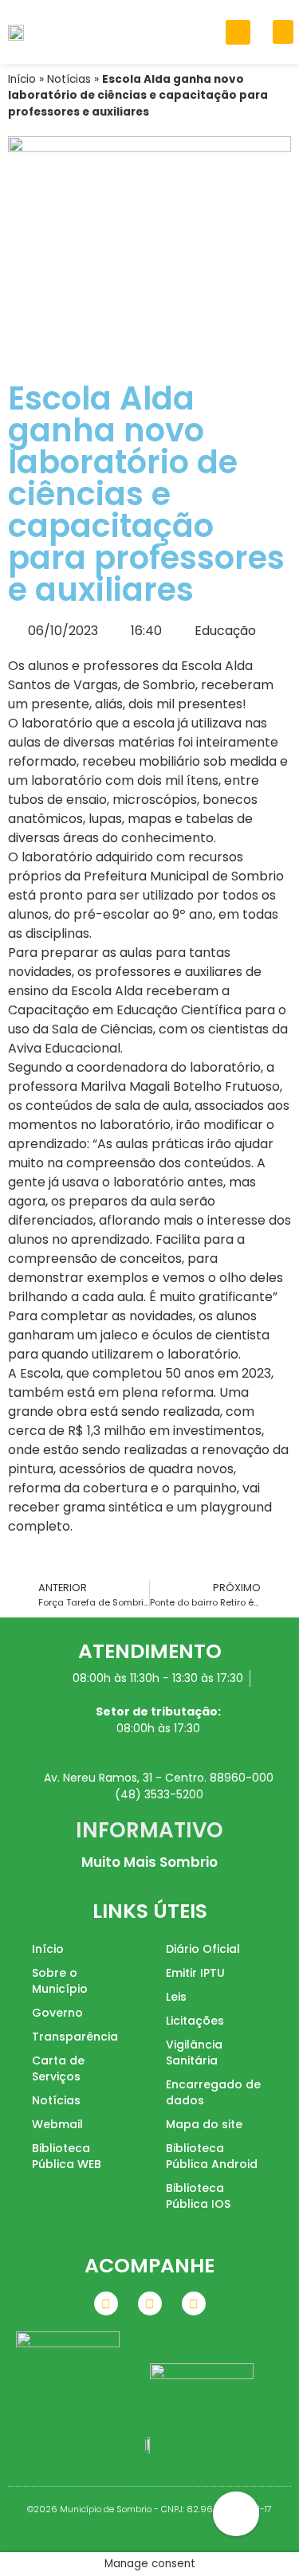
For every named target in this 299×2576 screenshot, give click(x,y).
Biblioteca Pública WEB (67, 2156)
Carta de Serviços (58, 2068)
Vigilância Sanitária (194, 2053)
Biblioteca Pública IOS (198, 2196)
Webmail (57, 2124)
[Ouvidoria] (236, 2514)
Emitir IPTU (195, 1973)
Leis (176, 1997)
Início (22, 79)
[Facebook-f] (106, 2304)
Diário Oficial (203, 1949)
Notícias (69, 79)
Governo (57, 2013)
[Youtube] (194, 2304)
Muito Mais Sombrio (149, 1862)
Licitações (195, 2021)
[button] (238, 32)
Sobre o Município (60, 1981)
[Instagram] (150, 2304)
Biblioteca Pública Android (212, 2156)
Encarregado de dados (213, 2092)
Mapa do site (204, 2124)
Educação (225, 631)
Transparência (75, 2037)
